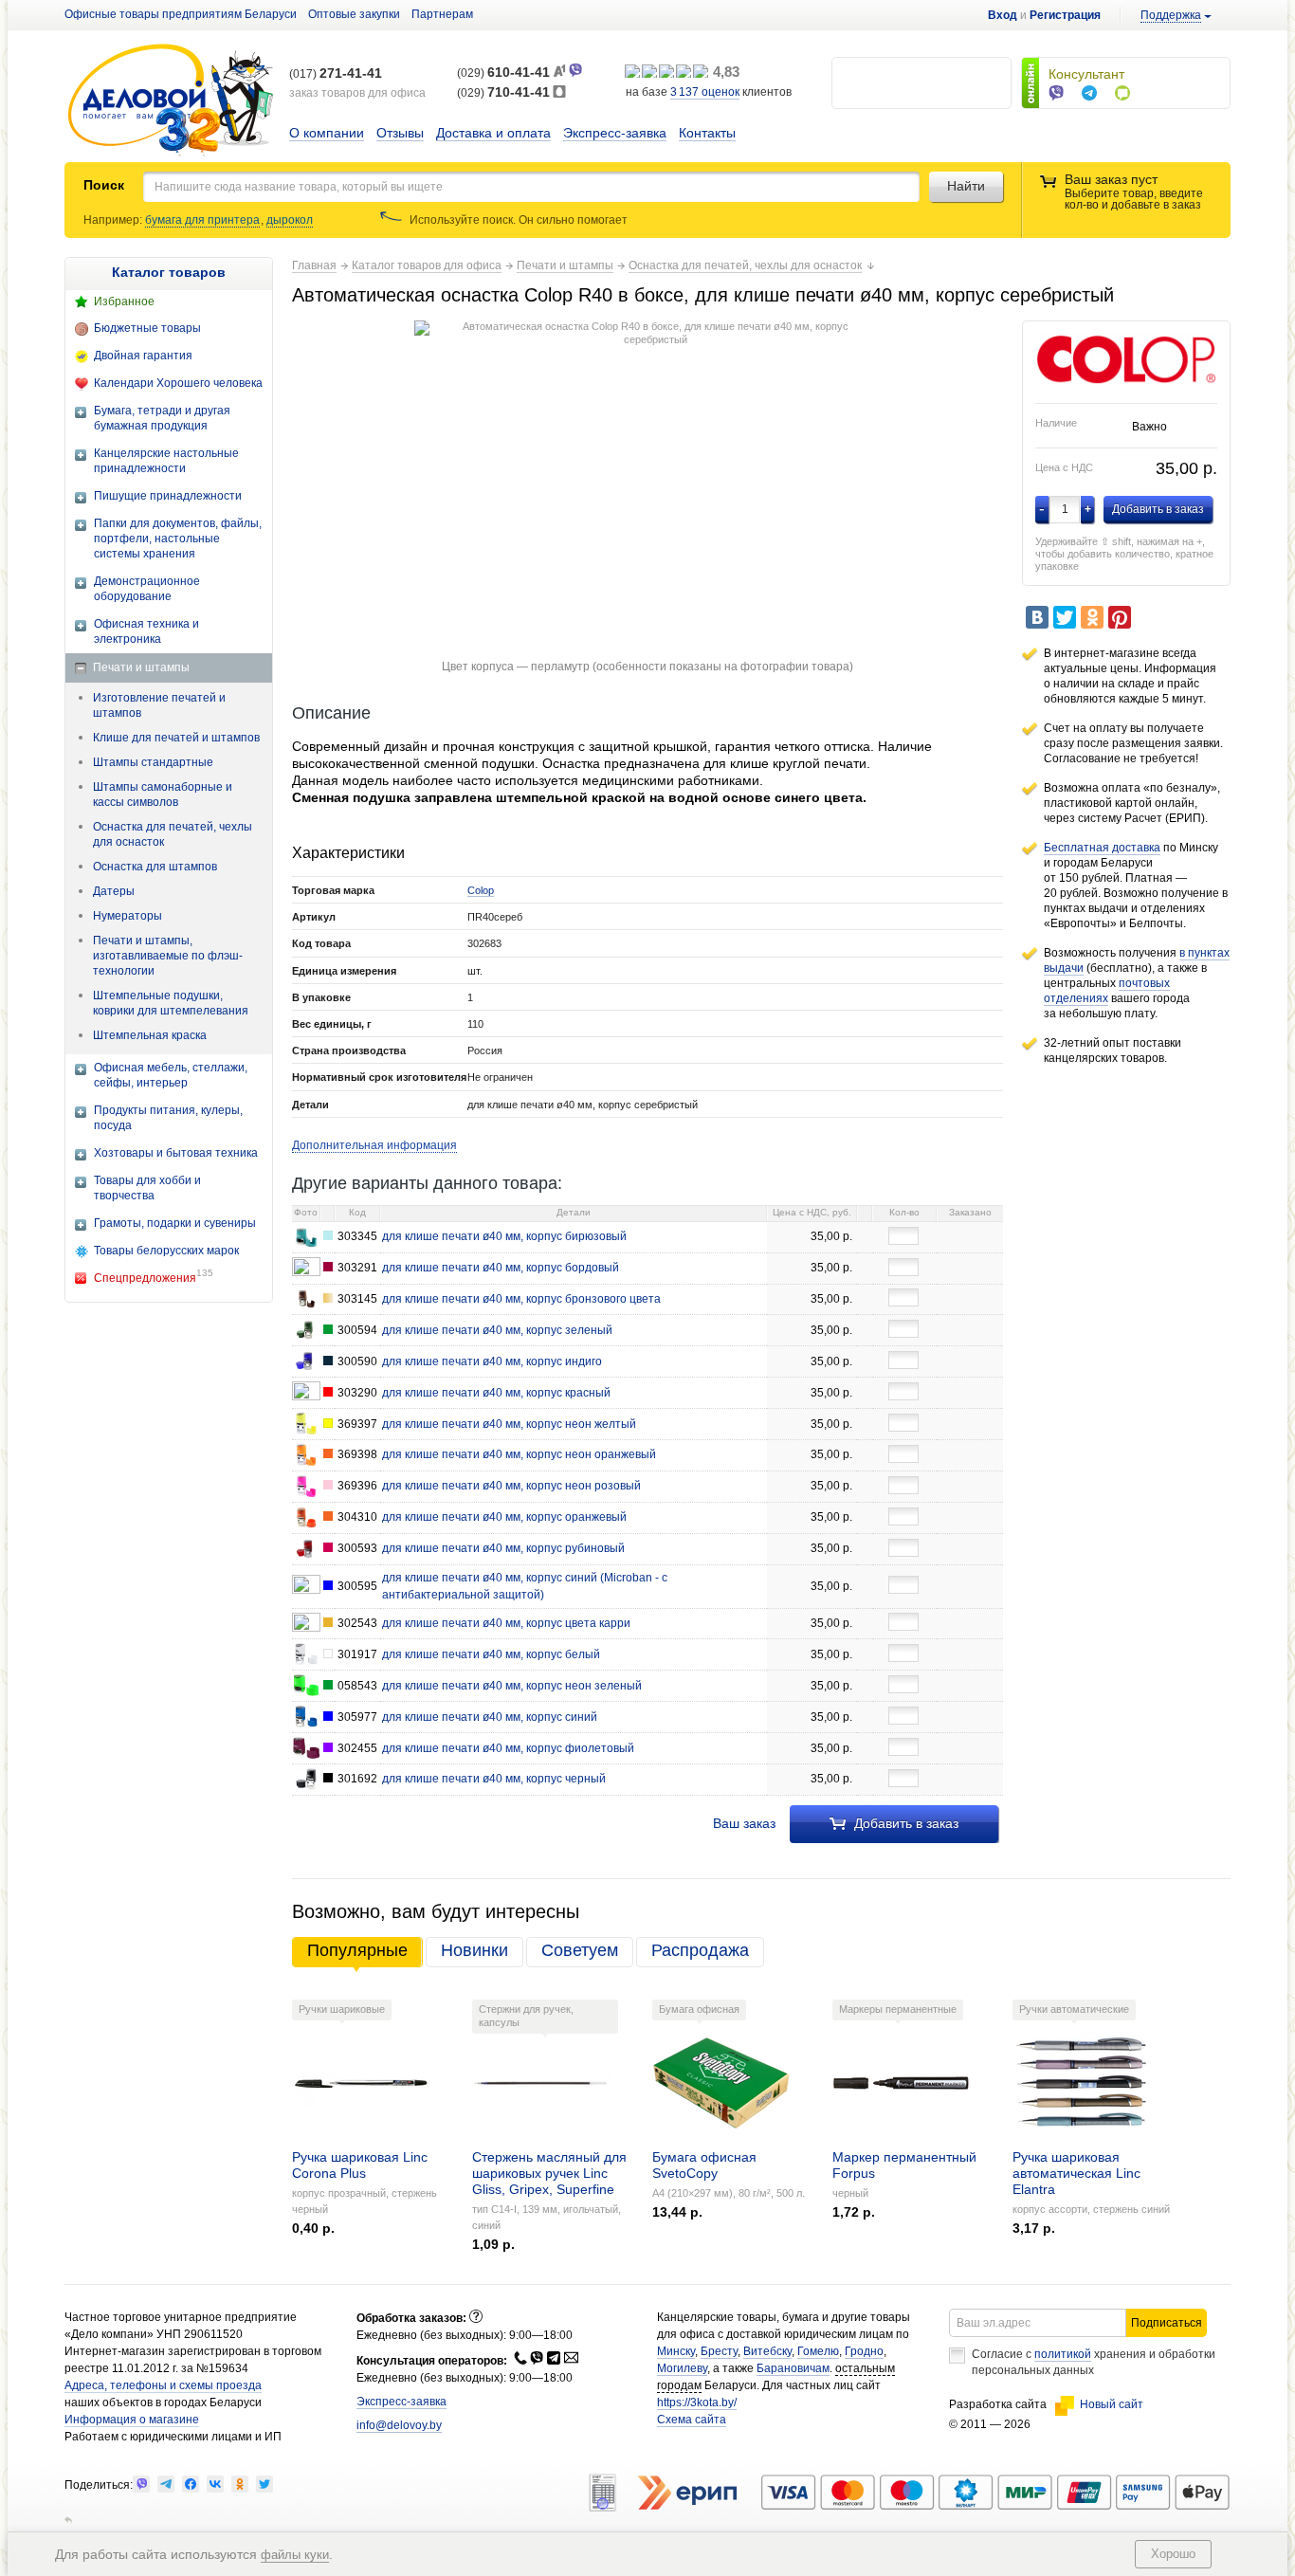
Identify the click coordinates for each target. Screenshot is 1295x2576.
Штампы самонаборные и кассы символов (163, 795)
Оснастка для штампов (155, 867)
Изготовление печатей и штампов (159, 705)
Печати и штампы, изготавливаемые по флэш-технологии (168, 956)
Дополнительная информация (374, 1145)
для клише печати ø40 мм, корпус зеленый (497, 1330)
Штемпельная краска (150, 1035)
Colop (481, 890)
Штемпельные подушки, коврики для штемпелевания (171, 1003)
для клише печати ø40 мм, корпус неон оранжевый (519, 1454)
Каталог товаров (169, 272)
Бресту (719, 2351)
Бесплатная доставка (1102, 848)
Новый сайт (1112, 2404)
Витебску (767, 2351)
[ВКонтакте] (1037, 617)
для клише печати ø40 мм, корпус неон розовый (511, 1486)
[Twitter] (1065, 617)
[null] (141, 2484)
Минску (676, 2351)
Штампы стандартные (153, 762)
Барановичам (793, 2368)
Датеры (114, 891)
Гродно (864, 2351)
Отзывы (400, 133)
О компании (327, 133)
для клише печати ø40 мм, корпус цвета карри (506, 1623)
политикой (1063, 2354)
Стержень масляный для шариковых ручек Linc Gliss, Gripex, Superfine (549, 2173)
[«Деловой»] (171, 101)
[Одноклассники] (1092, 617)
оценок (705, 92)
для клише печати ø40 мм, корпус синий (490, 1717)
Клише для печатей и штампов (176, 738)
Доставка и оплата (493, 133)
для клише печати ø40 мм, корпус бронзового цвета (521, 1299)
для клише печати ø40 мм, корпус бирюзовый (504, 1236)
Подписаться (1167, 2323)
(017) (336, 74)
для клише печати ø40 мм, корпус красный (496, 1393)
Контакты (707, 133)
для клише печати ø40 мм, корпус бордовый (501, 1268)
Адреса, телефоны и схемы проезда (163, 2385)
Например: (114, 220)
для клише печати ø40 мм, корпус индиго (492, 1361)
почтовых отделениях (1107, 991)
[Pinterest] (1120, 617)
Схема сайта (692, 2420)
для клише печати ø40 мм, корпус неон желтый (509, 1424)
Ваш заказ (744, 1823)
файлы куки (295, 2555)
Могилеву (682, 2368)
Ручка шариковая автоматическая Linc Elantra (1076, 2173)
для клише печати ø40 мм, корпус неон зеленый (512, 1686)
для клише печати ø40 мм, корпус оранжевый (504, 1517)
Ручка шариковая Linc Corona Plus (360, 2165)
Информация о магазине (132, 2420)
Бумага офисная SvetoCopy (704, 2165)
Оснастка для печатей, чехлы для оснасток (173, 834)
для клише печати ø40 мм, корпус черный (494, 1779)
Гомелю (818, 2351)
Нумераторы (128, 916)
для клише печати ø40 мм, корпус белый (491, 1654)
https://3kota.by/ (697, 2402)
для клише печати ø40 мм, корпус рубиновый (503, 1548)
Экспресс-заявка (615, 133)
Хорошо (1173, 2554)
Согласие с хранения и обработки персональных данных (1094, 2362)
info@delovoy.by (399, 2425)
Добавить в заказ (904, 1823)
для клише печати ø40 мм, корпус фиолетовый (508, 1748)
